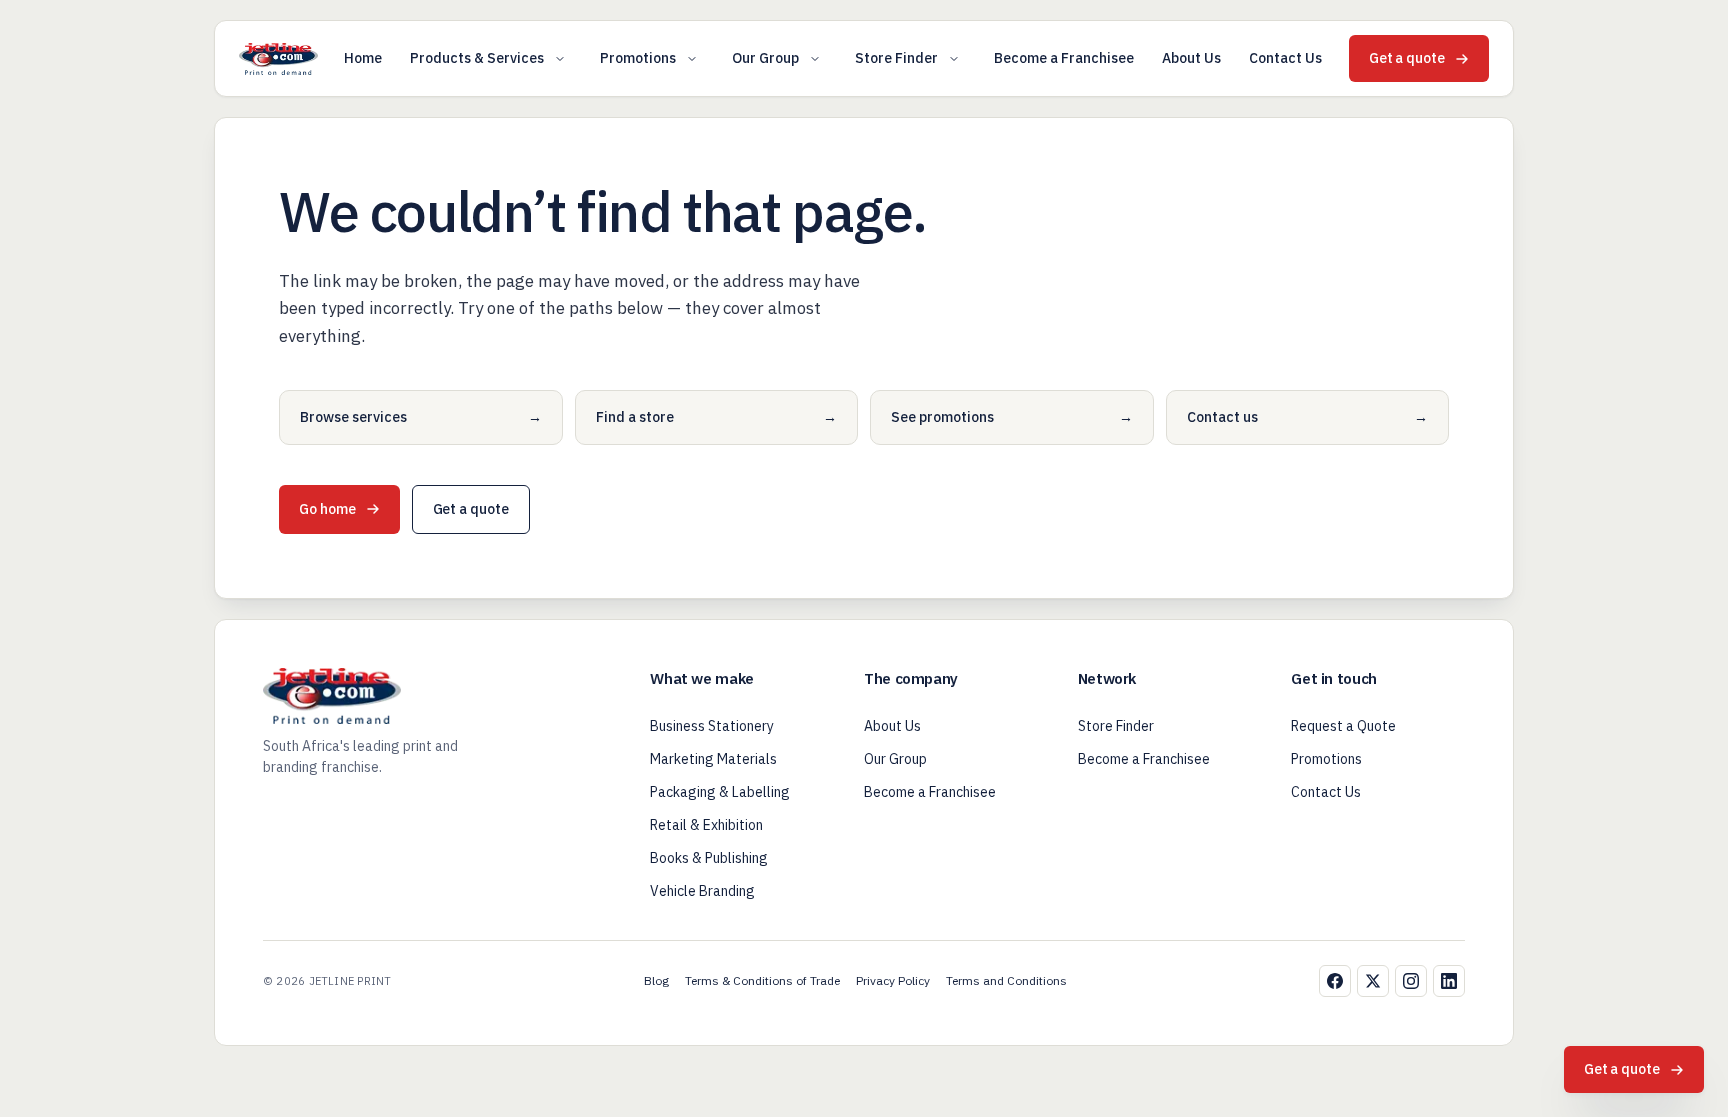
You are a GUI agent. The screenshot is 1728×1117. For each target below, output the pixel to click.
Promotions (638, 58)
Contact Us (1285, 58)
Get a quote (1407, 58)
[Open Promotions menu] (692, 59)
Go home (327, 509)
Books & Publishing (709, 858)
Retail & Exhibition (706, 825)
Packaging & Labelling (720, 792)
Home (363, 58)
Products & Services (477, 58)
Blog (656, 980)
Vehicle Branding (702, 891)
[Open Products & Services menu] (560, 59)
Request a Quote (1343, 726)
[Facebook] (1335, 981)
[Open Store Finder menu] (954, 59)
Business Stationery (712, 726)
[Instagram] (1411, 981)
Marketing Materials (713, 759)
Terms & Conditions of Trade (762, 980)
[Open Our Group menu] (815, 59)
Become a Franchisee (1064, 58)
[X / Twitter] (1373, 981)
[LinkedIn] (1449, 981)
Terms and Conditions (1006, 980)
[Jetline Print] (278, 59)
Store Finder (896, 58)
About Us (1191, 58)
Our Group (765, 58)
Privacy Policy (893, 980)
